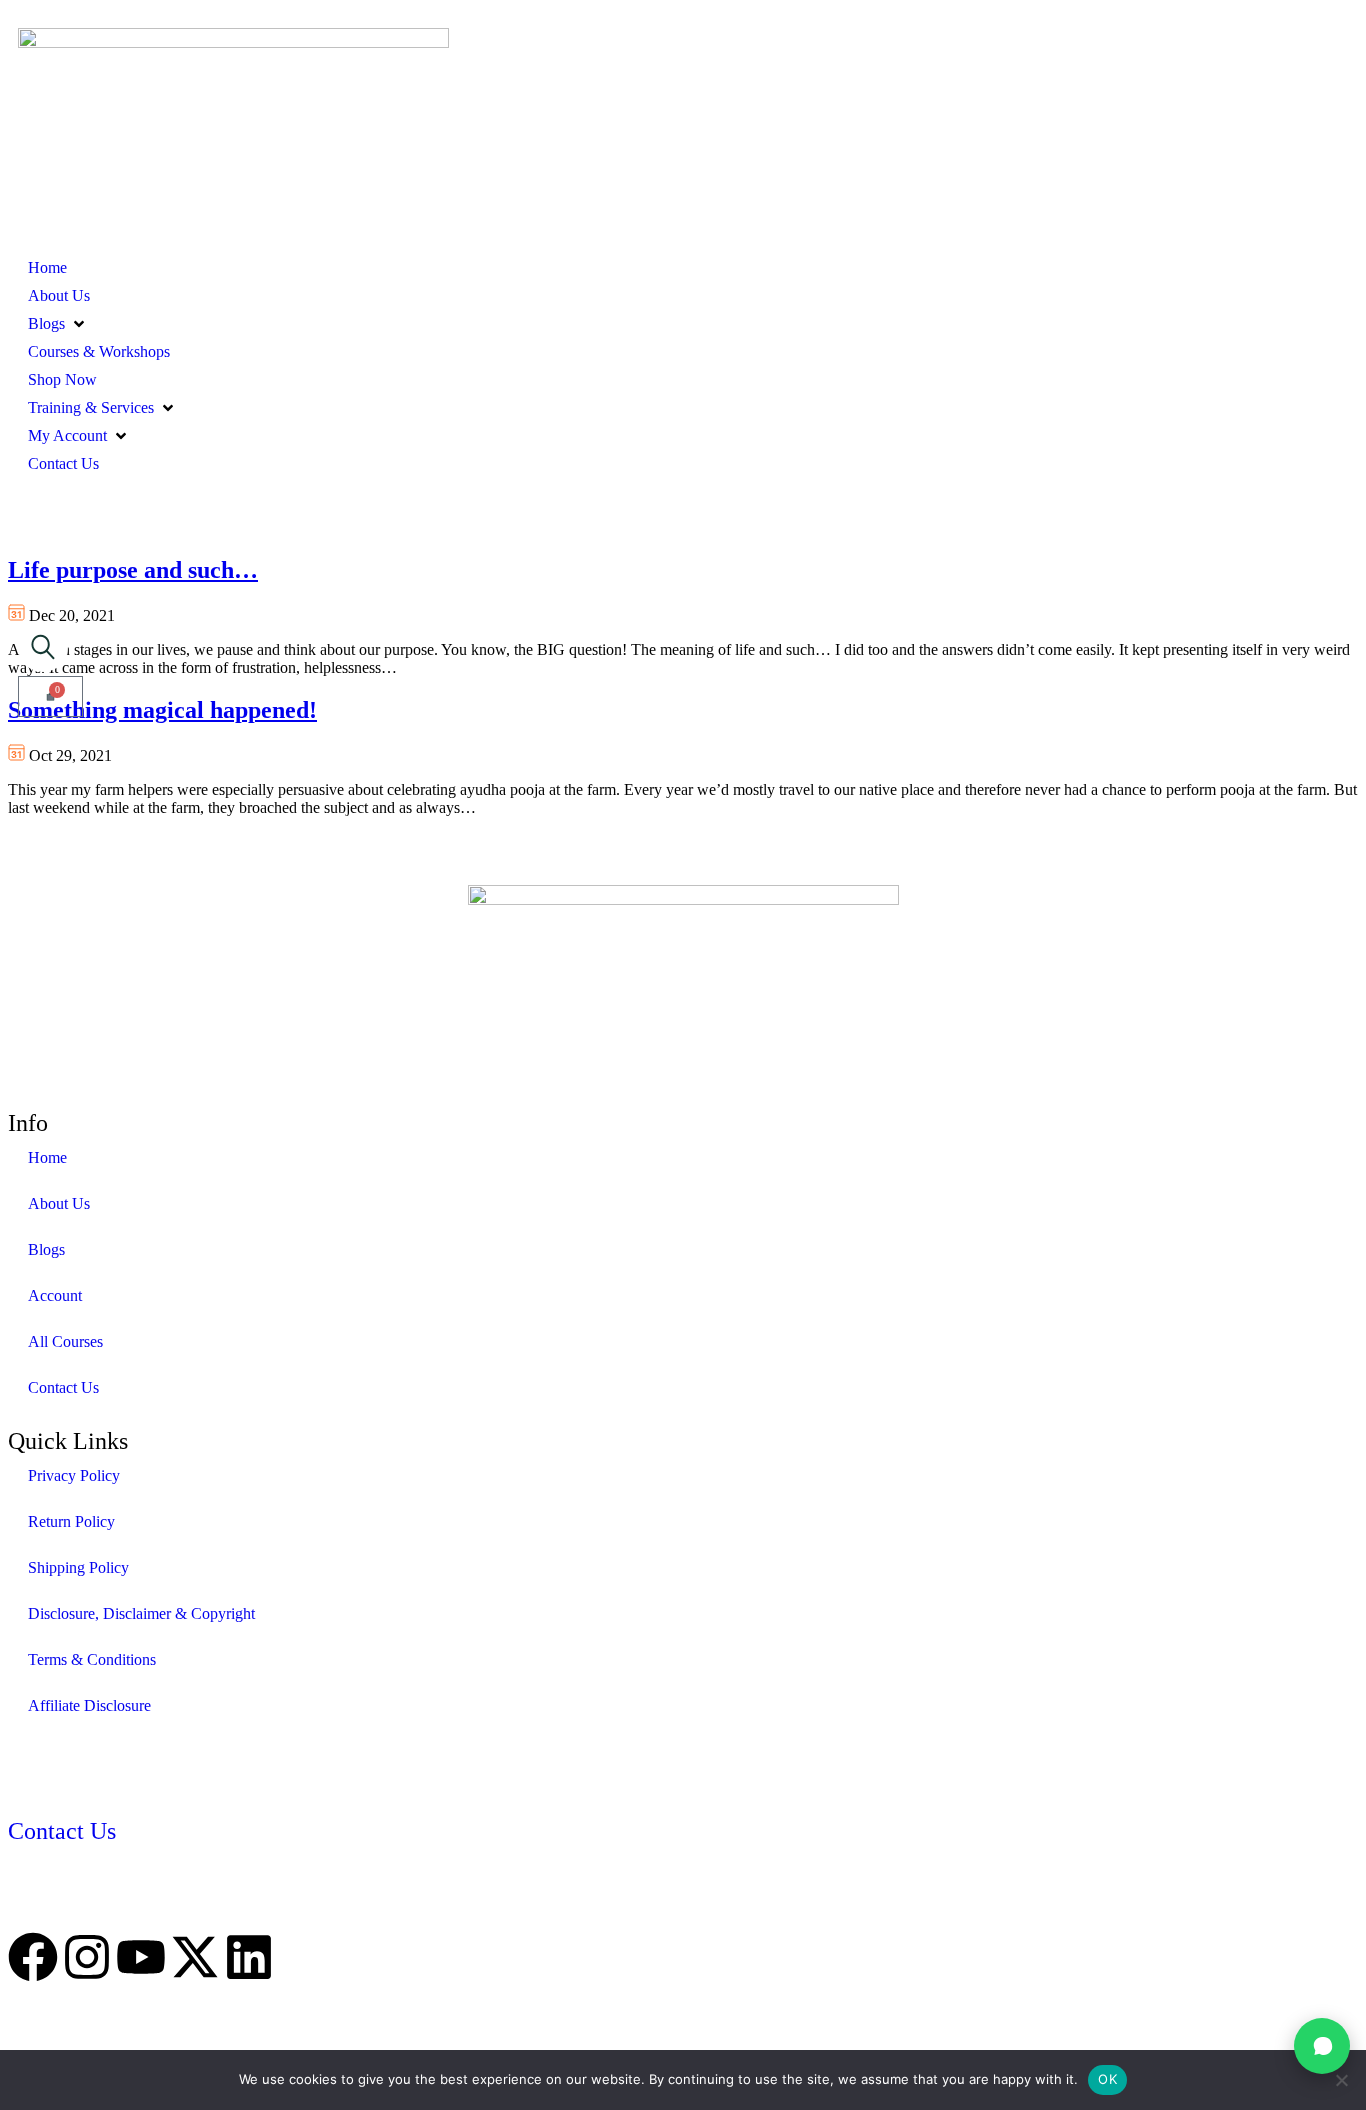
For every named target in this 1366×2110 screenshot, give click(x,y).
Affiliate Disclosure (89, 1705)
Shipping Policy (78, 1567)
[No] (1341, 2080)
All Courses (65, 1341)
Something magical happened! (162, 710)
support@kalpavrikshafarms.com (112, 1906)
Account (55, 1295)
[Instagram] (87, 1957)
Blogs (46, 1249)
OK (1107, 2079)
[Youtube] (141, 1957)
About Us (59, 1203)
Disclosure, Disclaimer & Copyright (141, 1613)
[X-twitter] (195, 1957)
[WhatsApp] (1322, 2046)
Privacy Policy (74, 1475)
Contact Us (63, 1387)
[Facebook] (33, 1957)
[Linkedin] (249, 1957)
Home (47, 1157)
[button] (58, 324)
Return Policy (71, 1521)
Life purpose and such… (133, 570)
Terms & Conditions (92, 1659)
